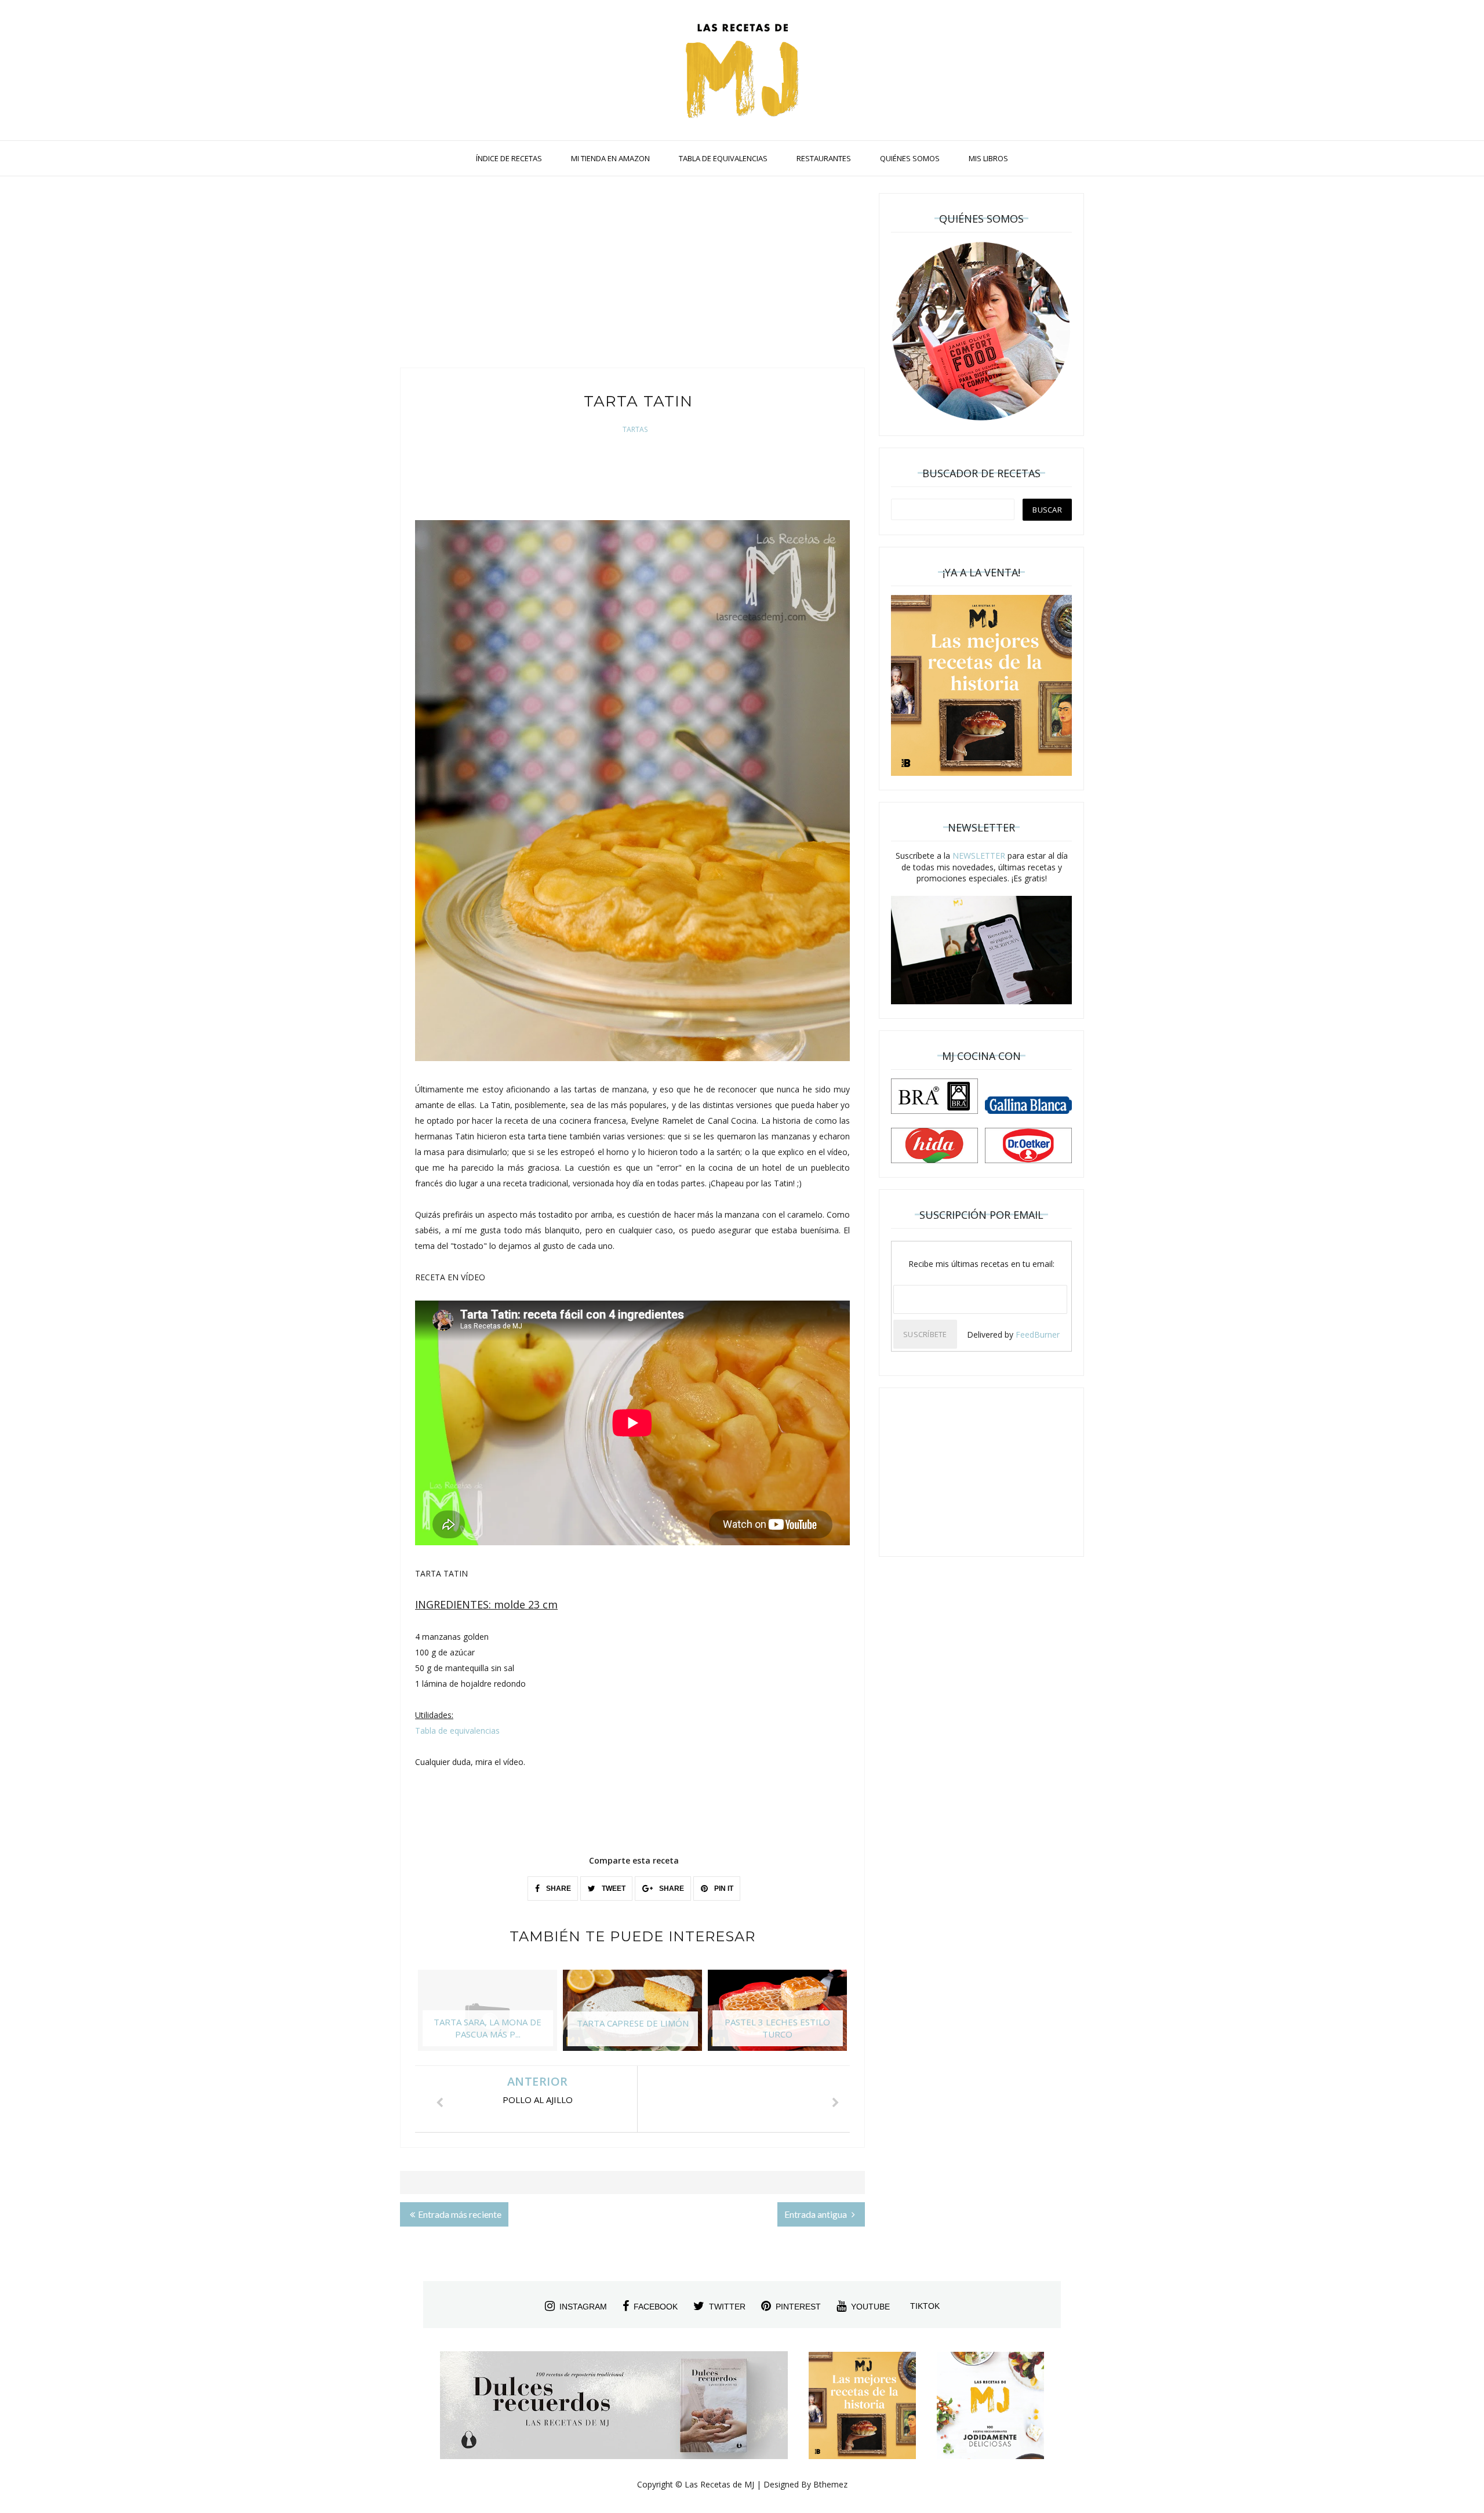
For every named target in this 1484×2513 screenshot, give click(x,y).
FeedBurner (1038, 1334)
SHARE (558, 1889)
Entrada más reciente (460, 2214)
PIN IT (723, 1889)
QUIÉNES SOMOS (910, 158)
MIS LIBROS (988, 158)
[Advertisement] (632, 275)
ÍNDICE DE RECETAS (509, 158)
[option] (488, 2016)
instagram (583, 2307)
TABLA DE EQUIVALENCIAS (723, 158)
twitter (727, 2307)
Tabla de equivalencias (457, 1731)
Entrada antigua (816, 2214)
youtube (870, 2307)
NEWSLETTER (979, 856)
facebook (656, 2307)
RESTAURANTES (824, 158)
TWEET (613, 1889)
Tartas (635, 429)
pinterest (798, 2307)
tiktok (925, 2306)
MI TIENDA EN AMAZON (610, 158)
